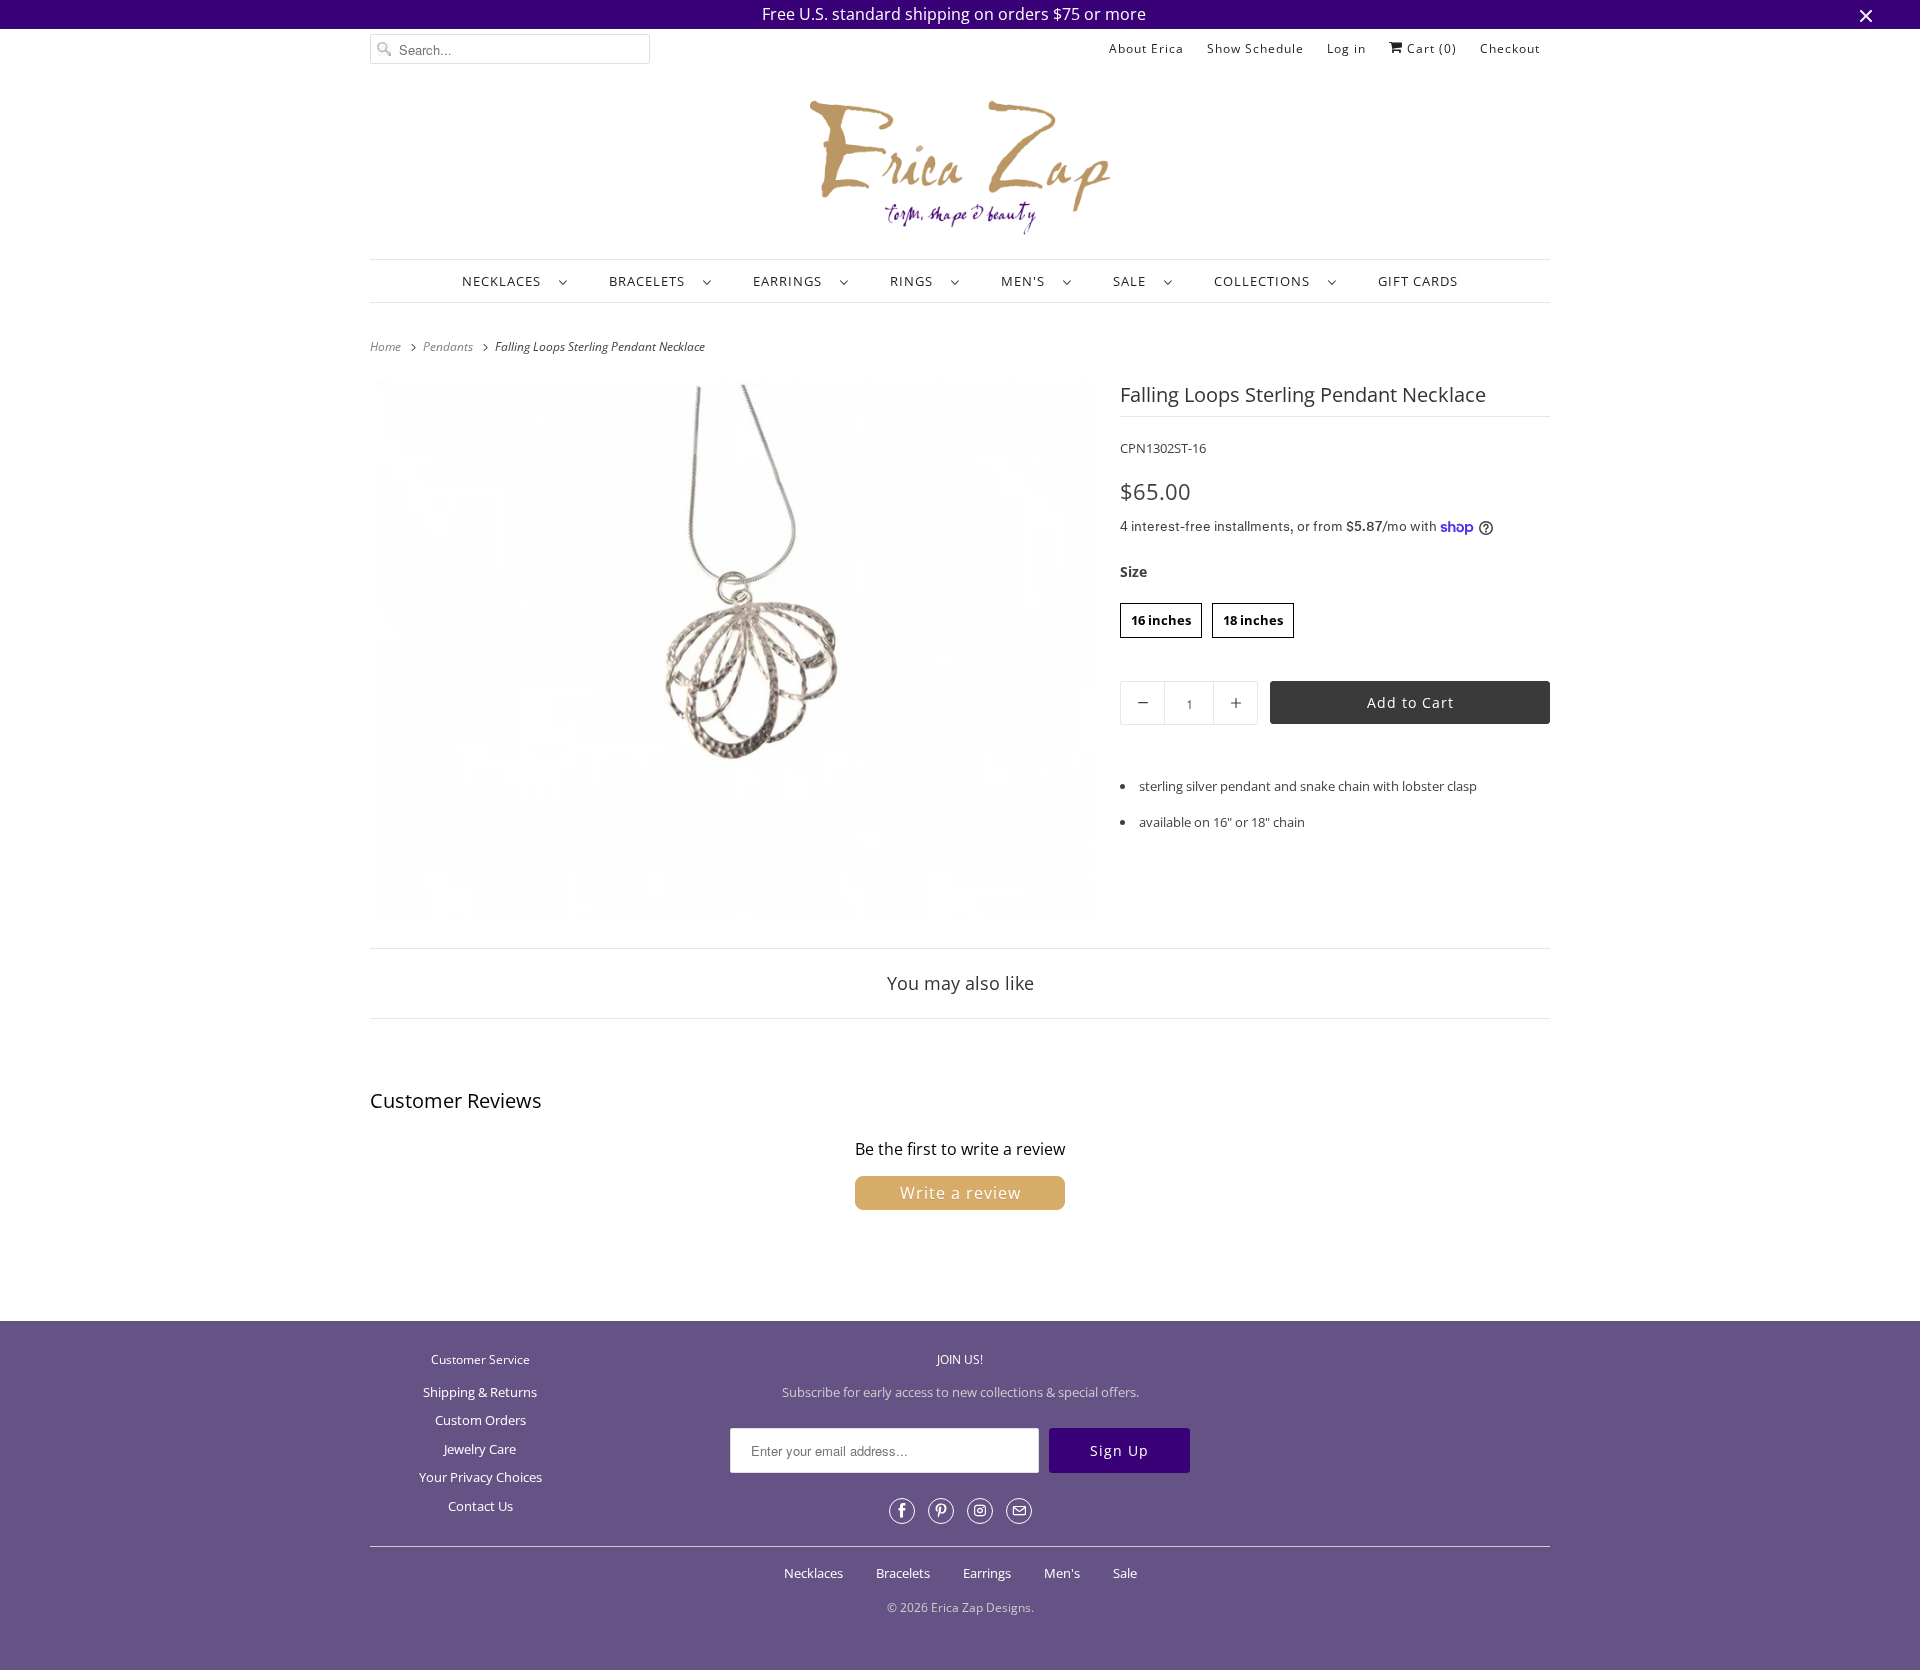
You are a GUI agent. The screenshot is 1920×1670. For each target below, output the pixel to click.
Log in (1346, 48)
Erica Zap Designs (981, 1607)
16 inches (1161, 616)
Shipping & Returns (480, 1392)
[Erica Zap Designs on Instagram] (980, 1511)
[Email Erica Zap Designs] (1019, 1511)
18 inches (1253, 616)
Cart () (1430, 48)
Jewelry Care (480, 1449)
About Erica (1146, 48)
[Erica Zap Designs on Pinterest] (941, 1511)
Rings (915, 281)
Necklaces (505, 281)
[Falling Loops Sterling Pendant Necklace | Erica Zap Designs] (735, 652)
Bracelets (651, 281)
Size (1133, 571)
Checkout (1510, 48)
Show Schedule (1255, 48)
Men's (1027, 281)
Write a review (960, 1193)
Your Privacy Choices (480, 1477)
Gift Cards (1418, 281)
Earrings (791, 281)
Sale (1133, 281)
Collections (1266, 281)
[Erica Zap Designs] (960, 169)
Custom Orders (480, 1420)
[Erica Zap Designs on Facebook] (902, 1511)
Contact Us (480, 1506)
